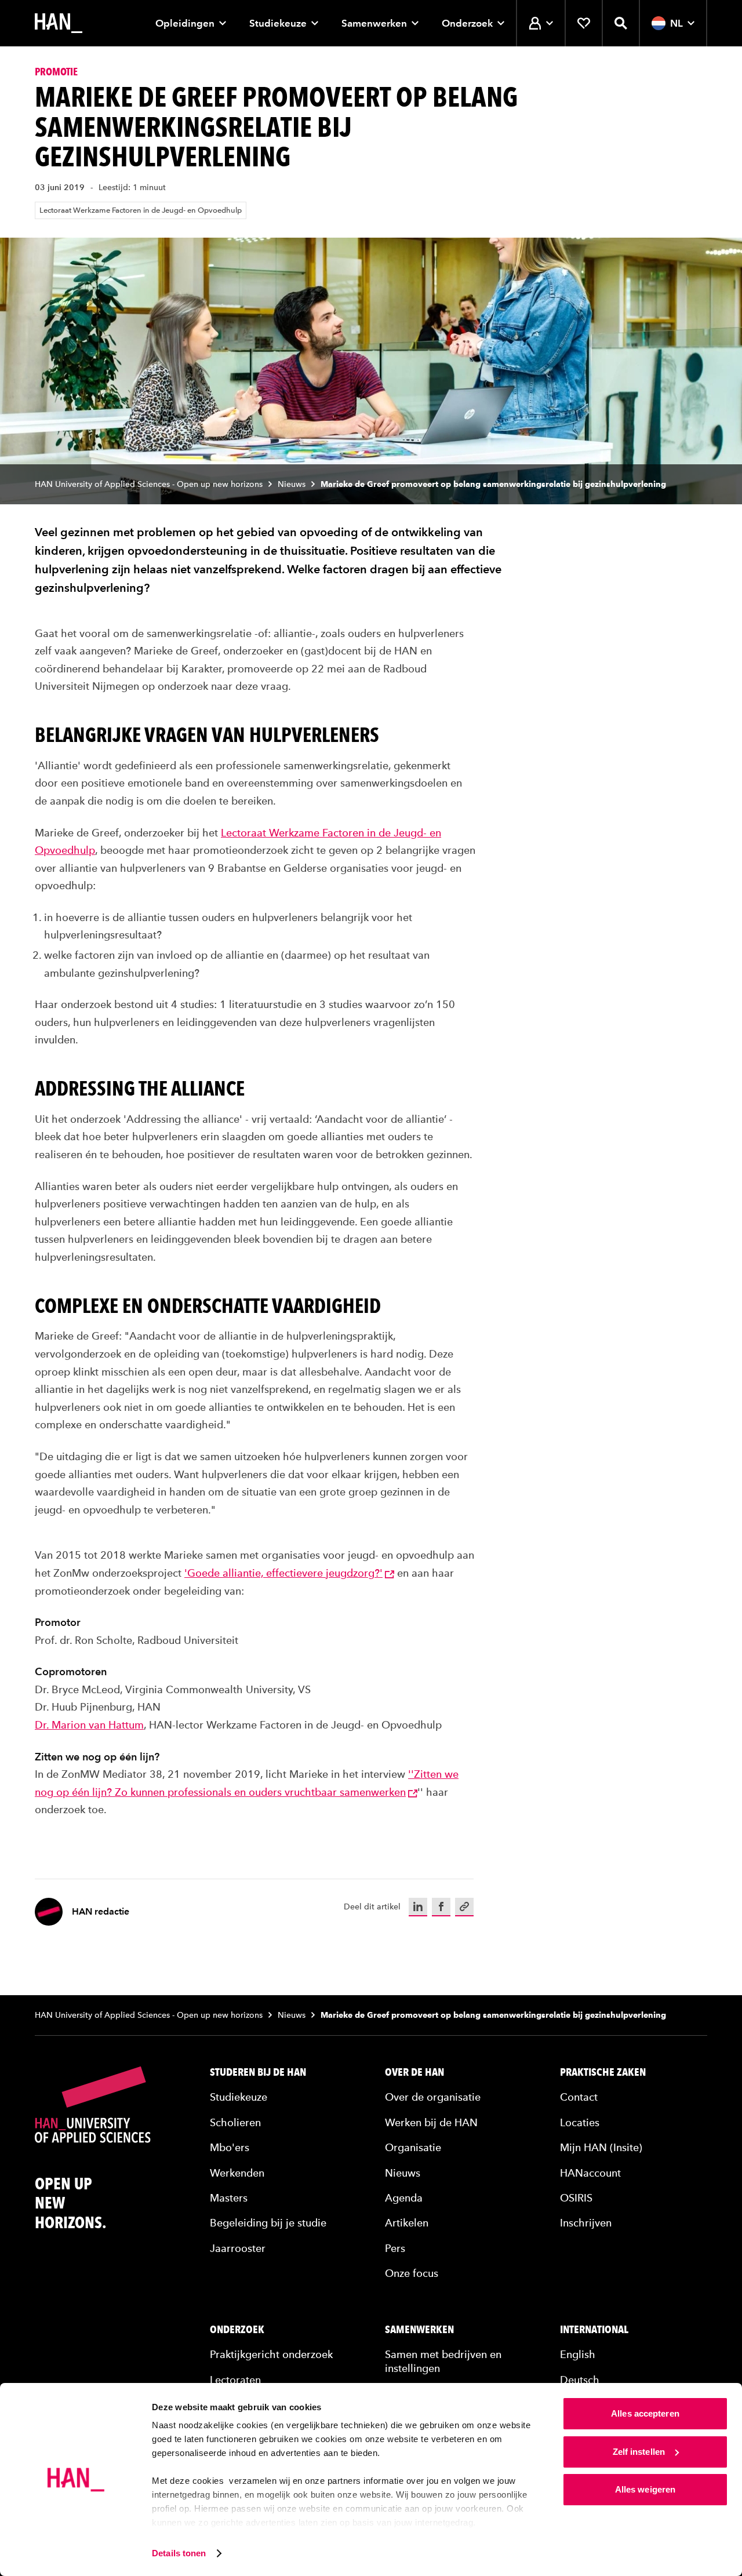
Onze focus (412, 2273)
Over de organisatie (433, 2097)
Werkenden (237, 2173)
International (594, 2330)
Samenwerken (374, 23)
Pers (395, 2248)
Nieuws (292, 484)
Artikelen (407, 2223)
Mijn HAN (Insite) (601, 2147)
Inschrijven (586, 2223)
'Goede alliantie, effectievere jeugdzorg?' (283, 1573)
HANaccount (590, 2173)
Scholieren (235, 2122)
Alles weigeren (645, 2489)
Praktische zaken (603, 2072)
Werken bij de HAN (431, 2122)
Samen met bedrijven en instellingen (443, 2361)
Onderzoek (467, 23)
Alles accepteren (645, 2413)
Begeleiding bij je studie (268, 2223)
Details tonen (179, 2553)
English (578, 2354)
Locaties (580, 2122)
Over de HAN (414, 2072)
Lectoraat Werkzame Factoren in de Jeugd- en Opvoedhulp (141, 210)
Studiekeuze (278, 23)
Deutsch (580, 2380)
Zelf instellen (639, 2452)
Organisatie (413, 2147)
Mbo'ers (230, 2147)
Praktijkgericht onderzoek (271, 2354)
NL (676, 23)
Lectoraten (235, 2380)
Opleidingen (185, 23)
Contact (579, 2097)
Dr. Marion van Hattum (89, 1725)
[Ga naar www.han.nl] (59, 23)
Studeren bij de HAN (258, 2072)
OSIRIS (576, 2198)
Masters (229, 2198)
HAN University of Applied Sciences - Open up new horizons (149, 484)
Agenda (404, 2198)
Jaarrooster (238, 2248)
